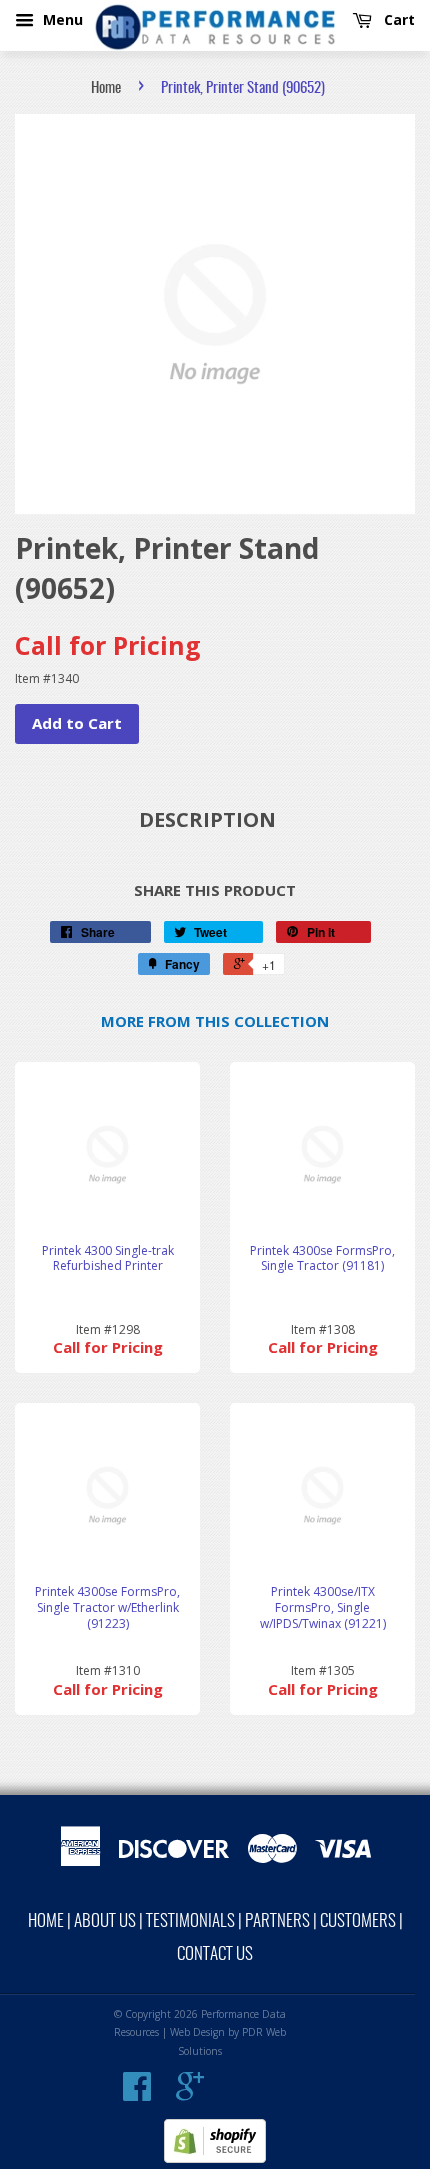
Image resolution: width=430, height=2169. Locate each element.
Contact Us (215, 1954)
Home (106, 88)
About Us (105, 1921)
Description (207, 819)
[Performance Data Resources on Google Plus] (190, 2094)
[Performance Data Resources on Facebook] (137, 2094)
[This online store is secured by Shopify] (215, 2158)
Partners (277, 1921)
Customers (358, 1921)
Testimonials (190, 1921)
